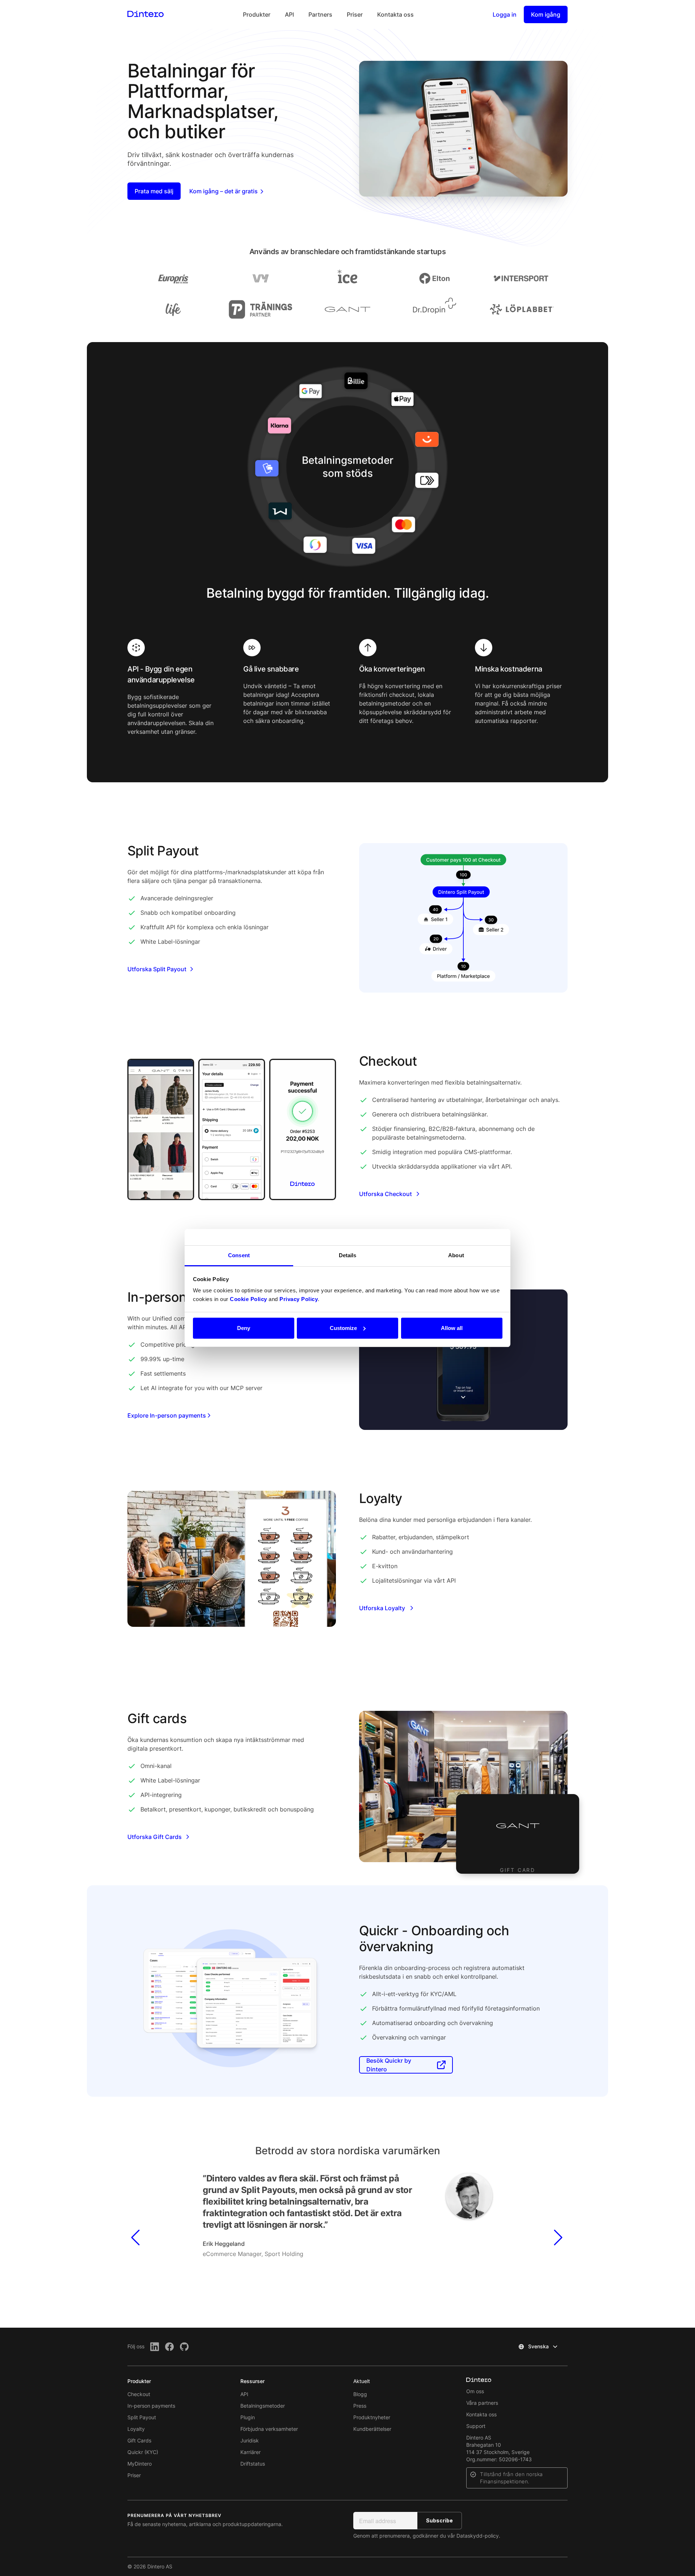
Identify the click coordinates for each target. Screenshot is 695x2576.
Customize (343, 1328)
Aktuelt (362, 2381)
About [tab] (456, 1255)
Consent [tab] (239, 1255)
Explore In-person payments (167, 1415)
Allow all (452, 1328)
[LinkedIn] (155, 2347)
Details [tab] (348, 1255)
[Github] (184, 2347)
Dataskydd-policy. (478, 2536)
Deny (244, 1328)
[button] (136, 2212)
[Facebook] (170, 2347)
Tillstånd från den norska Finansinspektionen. (511, 2478)
